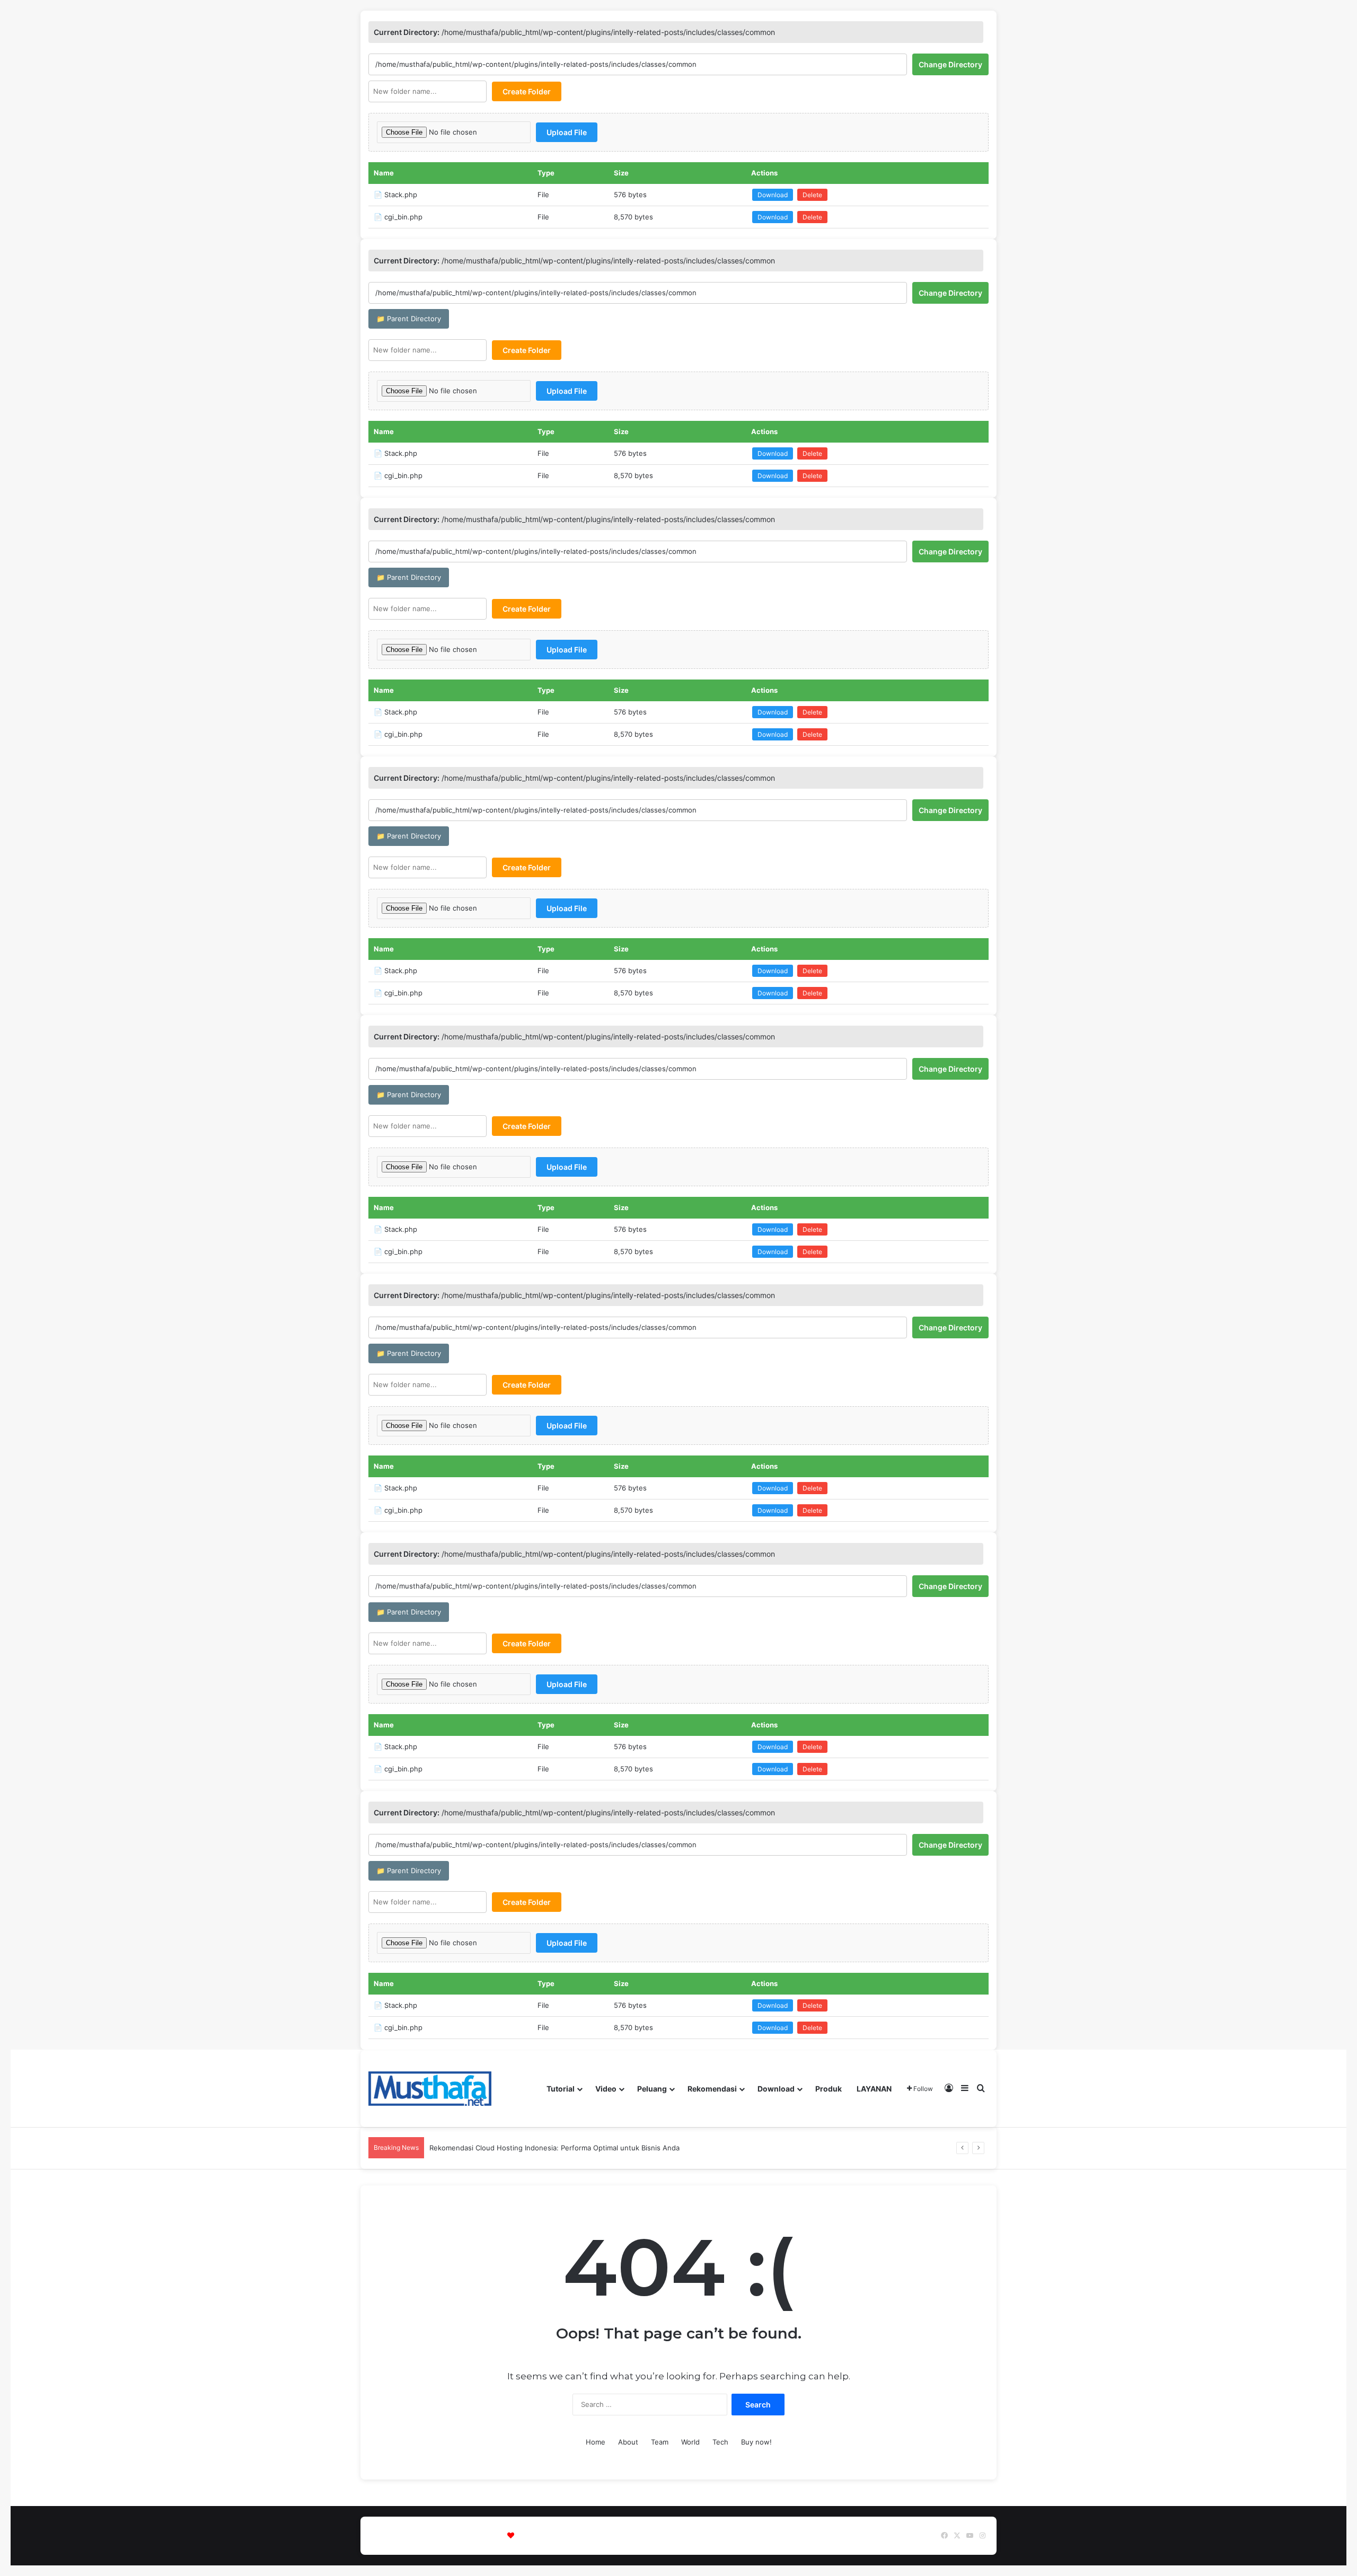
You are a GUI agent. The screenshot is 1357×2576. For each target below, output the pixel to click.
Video (606, 2089)
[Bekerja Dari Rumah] (430, 2089)
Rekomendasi (712, 2089)
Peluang (652, 2089)
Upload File (567, 132)
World (690, 2442)
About (628, 2442)
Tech (720, 2442)
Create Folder (527, 91)
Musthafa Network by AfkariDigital (573, 2536)
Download (773, 195)
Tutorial (561, 2089)
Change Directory (950, 64)
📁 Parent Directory (409, 319)
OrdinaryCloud (723, 2536)
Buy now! (756, 2442)
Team (660, 2442)
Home (596, 2442)
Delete (812, 195)
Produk (829, 2089)
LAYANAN (874, 2089)
